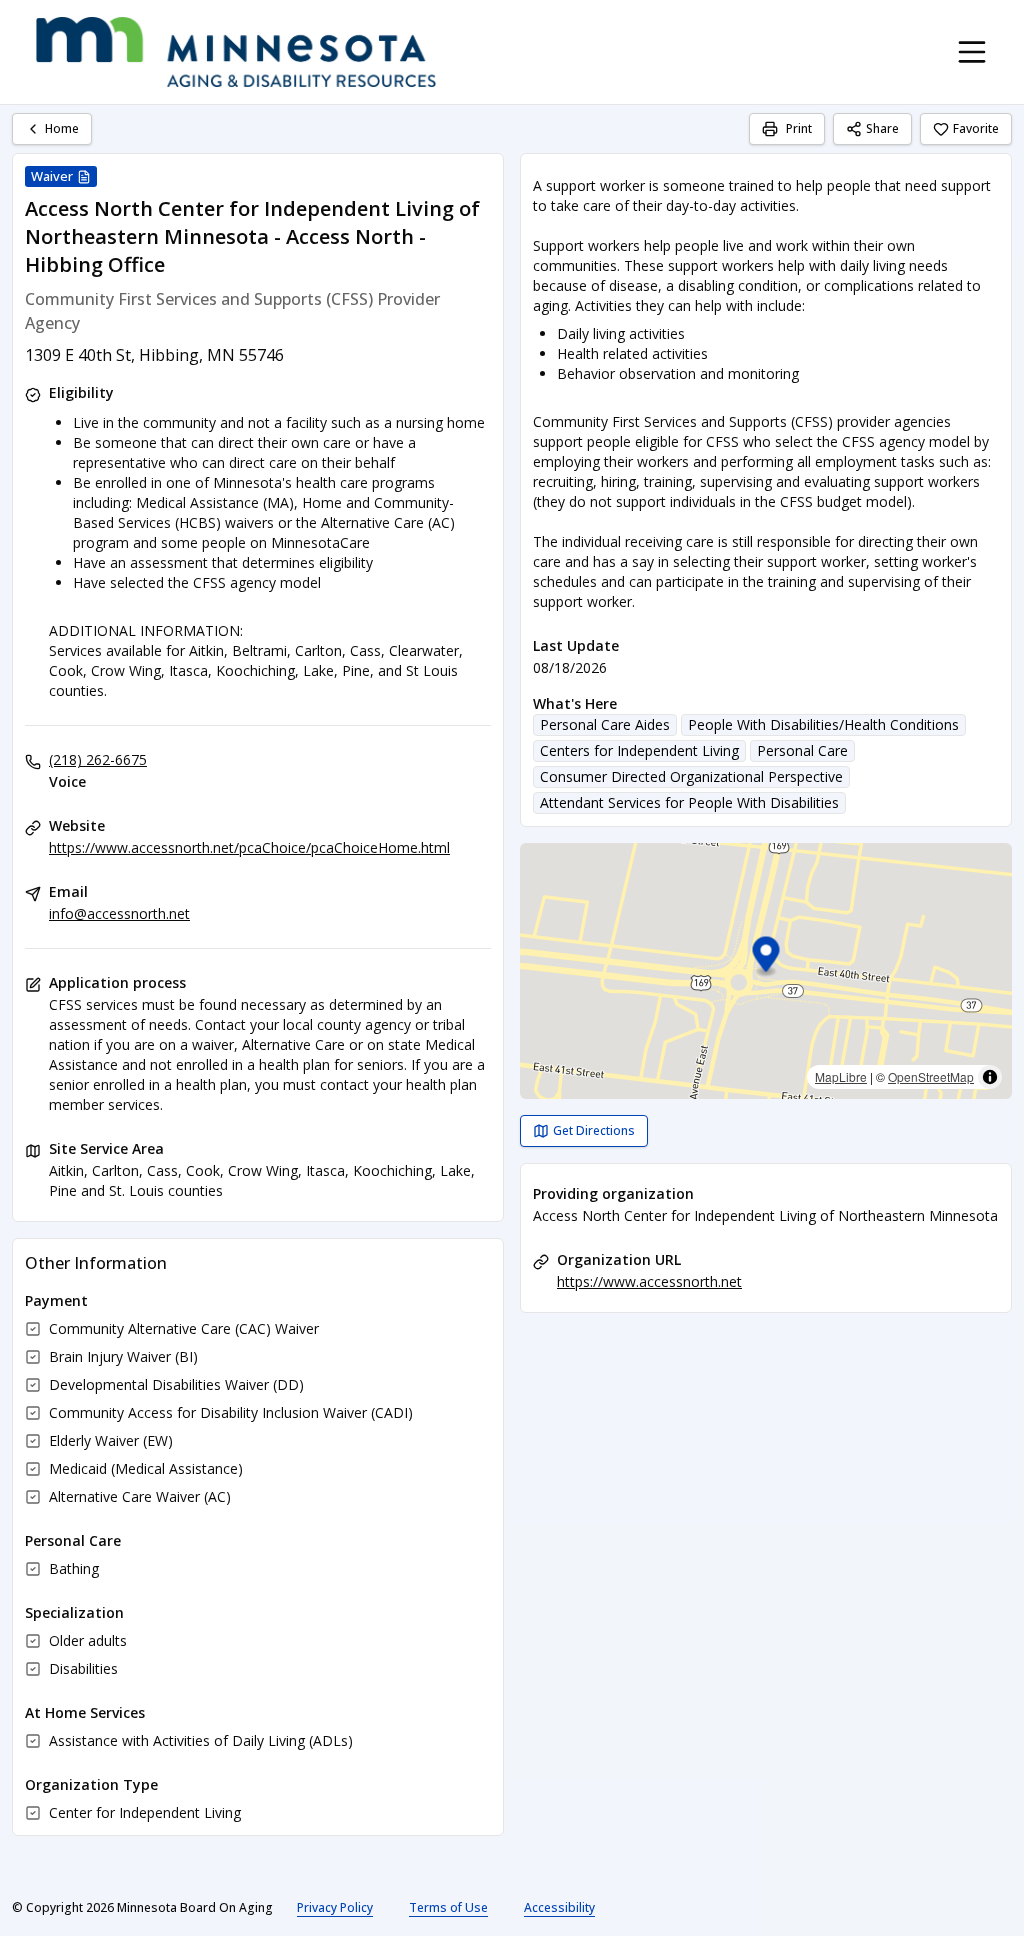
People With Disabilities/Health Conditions (823, 724)
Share (882, 128)
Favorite (976, 128)
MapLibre (841, 1076)
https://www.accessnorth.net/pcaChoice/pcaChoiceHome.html (249, 847)
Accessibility (559, 1907)
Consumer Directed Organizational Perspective (691, 776)
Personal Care (802, 750)
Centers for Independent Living (639, 750)
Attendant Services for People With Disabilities (689, 802)
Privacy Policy (335, 1907)
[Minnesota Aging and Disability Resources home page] (236, 52)
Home (62, 128)
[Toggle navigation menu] (972, 52)
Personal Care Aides (605, 724)
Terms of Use (448, 1907)
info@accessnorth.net (119, 913)
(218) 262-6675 (98, 759)
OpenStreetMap (931, 1076)
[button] (766, 957)
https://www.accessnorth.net (649, 1281)
